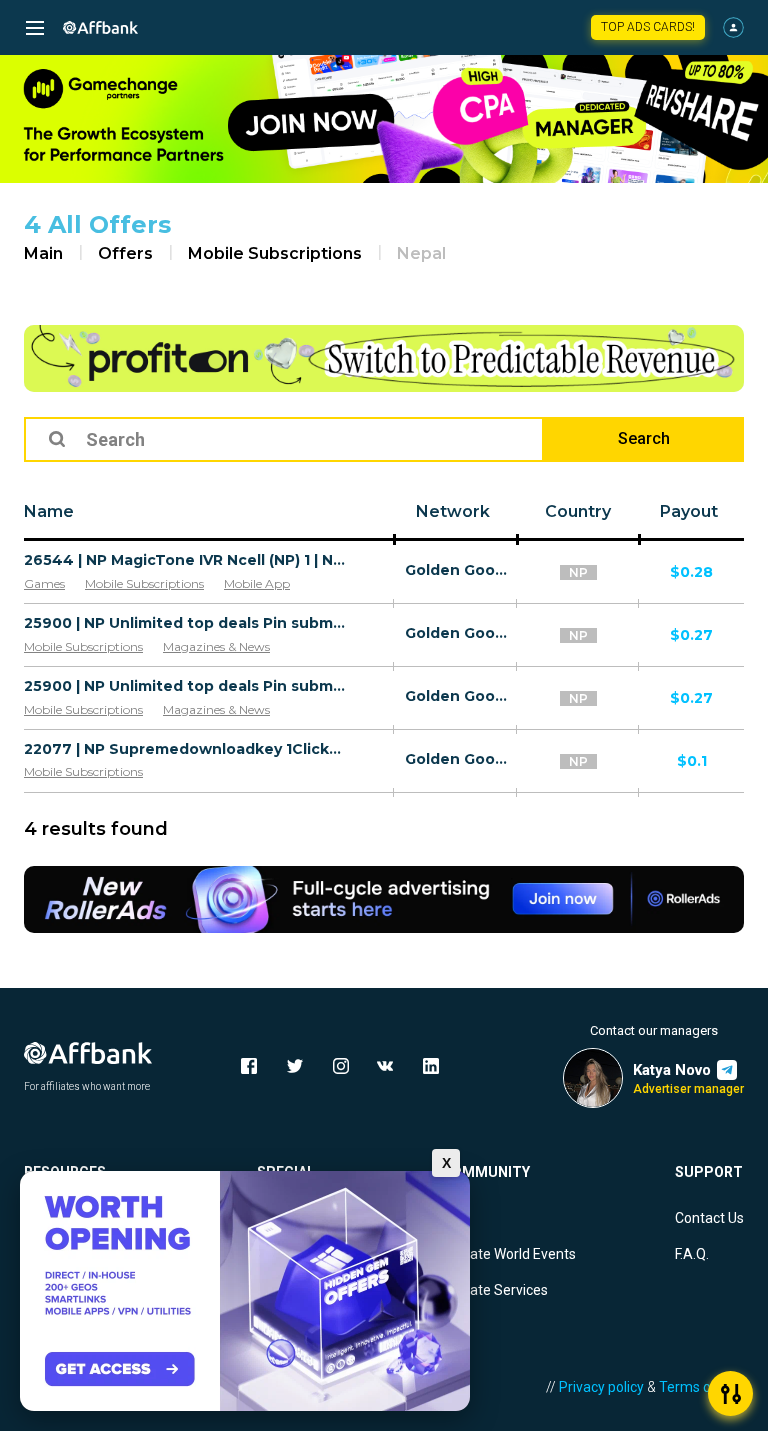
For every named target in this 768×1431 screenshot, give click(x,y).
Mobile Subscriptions (275, 253)
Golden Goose (456, 570)
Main (43, 253)
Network (453, 511)
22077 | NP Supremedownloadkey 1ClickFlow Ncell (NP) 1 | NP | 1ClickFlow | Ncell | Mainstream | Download (186, 749)
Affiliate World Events (509, 1254)
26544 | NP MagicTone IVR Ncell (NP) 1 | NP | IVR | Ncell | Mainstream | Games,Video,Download (186, 560)
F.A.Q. (692, 1254)
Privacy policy (601, 1387)
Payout (689, 511)
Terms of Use (701, 1387)
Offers (125, 253)
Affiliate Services (495, 1290)
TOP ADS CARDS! (648, 27)
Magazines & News (216, 646)
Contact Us (709, 1218)
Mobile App (257, 583)
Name (49, 511)
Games (44, 583)
